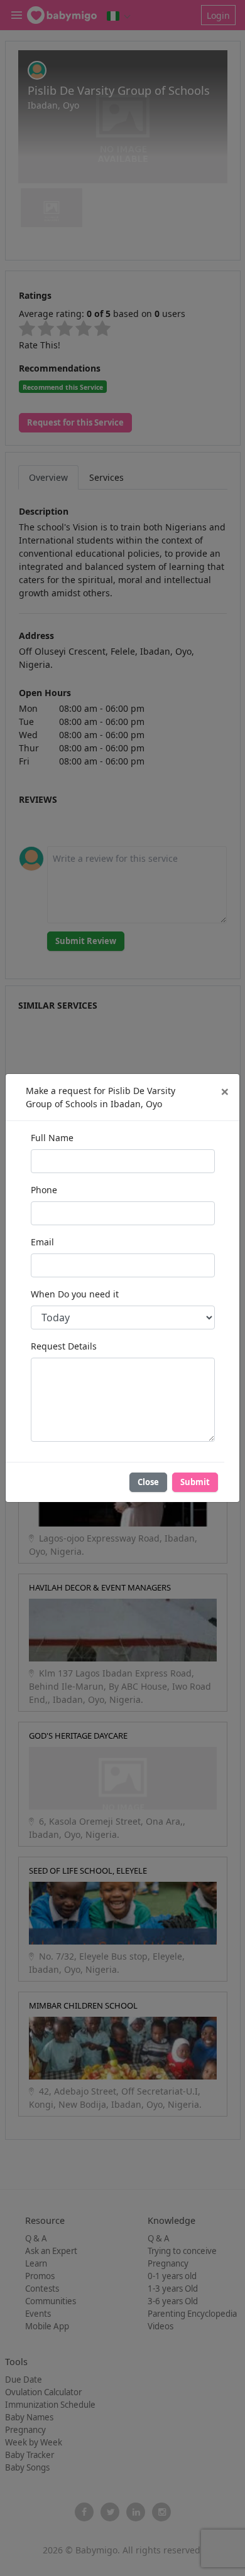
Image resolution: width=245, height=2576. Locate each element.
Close (148, 1482)
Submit (195, 1482)
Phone (44, 1190)
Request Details (64, 1346)
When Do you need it (75, 1294)
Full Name (52, 1138)
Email (42, 1242)
